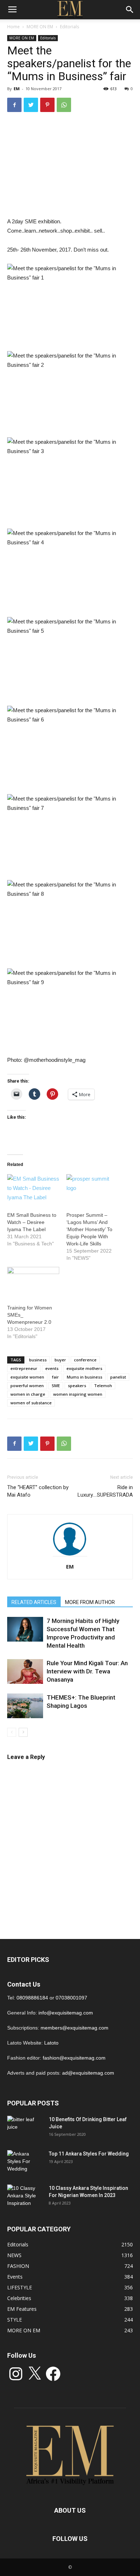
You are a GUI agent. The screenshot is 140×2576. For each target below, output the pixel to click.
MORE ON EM (40, 27)
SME (56, 1386)
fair (55, 1377)
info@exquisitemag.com (66, 2013)
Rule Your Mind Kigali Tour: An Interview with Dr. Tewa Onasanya (87, 1671)
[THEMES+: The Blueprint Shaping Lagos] (25, 1706)
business (38, 1360)
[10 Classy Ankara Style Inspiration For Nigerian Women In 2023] (25, 2197)
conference (85, 1360)
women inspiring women (78, 1394)
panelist (118, 1377)
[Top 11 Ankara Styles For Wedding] (25, 2163)
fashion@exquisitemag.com (74, 2058)
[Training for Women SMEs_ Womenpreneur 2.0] (33, 1282)
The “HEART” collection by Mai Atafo (38, 1491)
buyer (60, 1360)
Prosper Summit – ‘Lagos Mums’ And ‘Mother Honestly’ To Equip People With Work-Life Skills (89, 1229)
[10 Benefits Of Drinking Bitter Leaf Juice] (25, 2128)
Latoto (51, 2043)
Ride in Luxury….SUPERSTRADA (105, 1491)
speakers (77, 1386)
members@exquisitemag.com (74, 2028)
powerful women (27, 1386)
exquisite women (27, 1377)
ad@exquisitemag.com (88, 2073)
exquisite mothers (84, 1368)
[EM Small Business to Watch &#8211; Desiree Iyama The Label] (33, 1189)
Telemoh (103, 1386)
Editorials (69, 27)
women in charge (28, 1394)
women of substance (31, 1403)
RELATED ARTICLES (34, 1602)
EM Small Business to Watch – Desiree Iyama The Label (32, 1222)
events (52, 1368)
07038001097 (71, 1998)
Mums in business (85, 1377)
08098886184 (32, 1998)
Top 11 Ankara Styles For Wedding (89, 2154)
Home (13, 27)
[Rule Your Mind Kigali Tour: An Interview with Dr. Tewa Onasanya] (25, 1671)
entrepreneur (24, 1368)
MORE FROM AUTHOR (90, 1602)
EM (17, 89)
